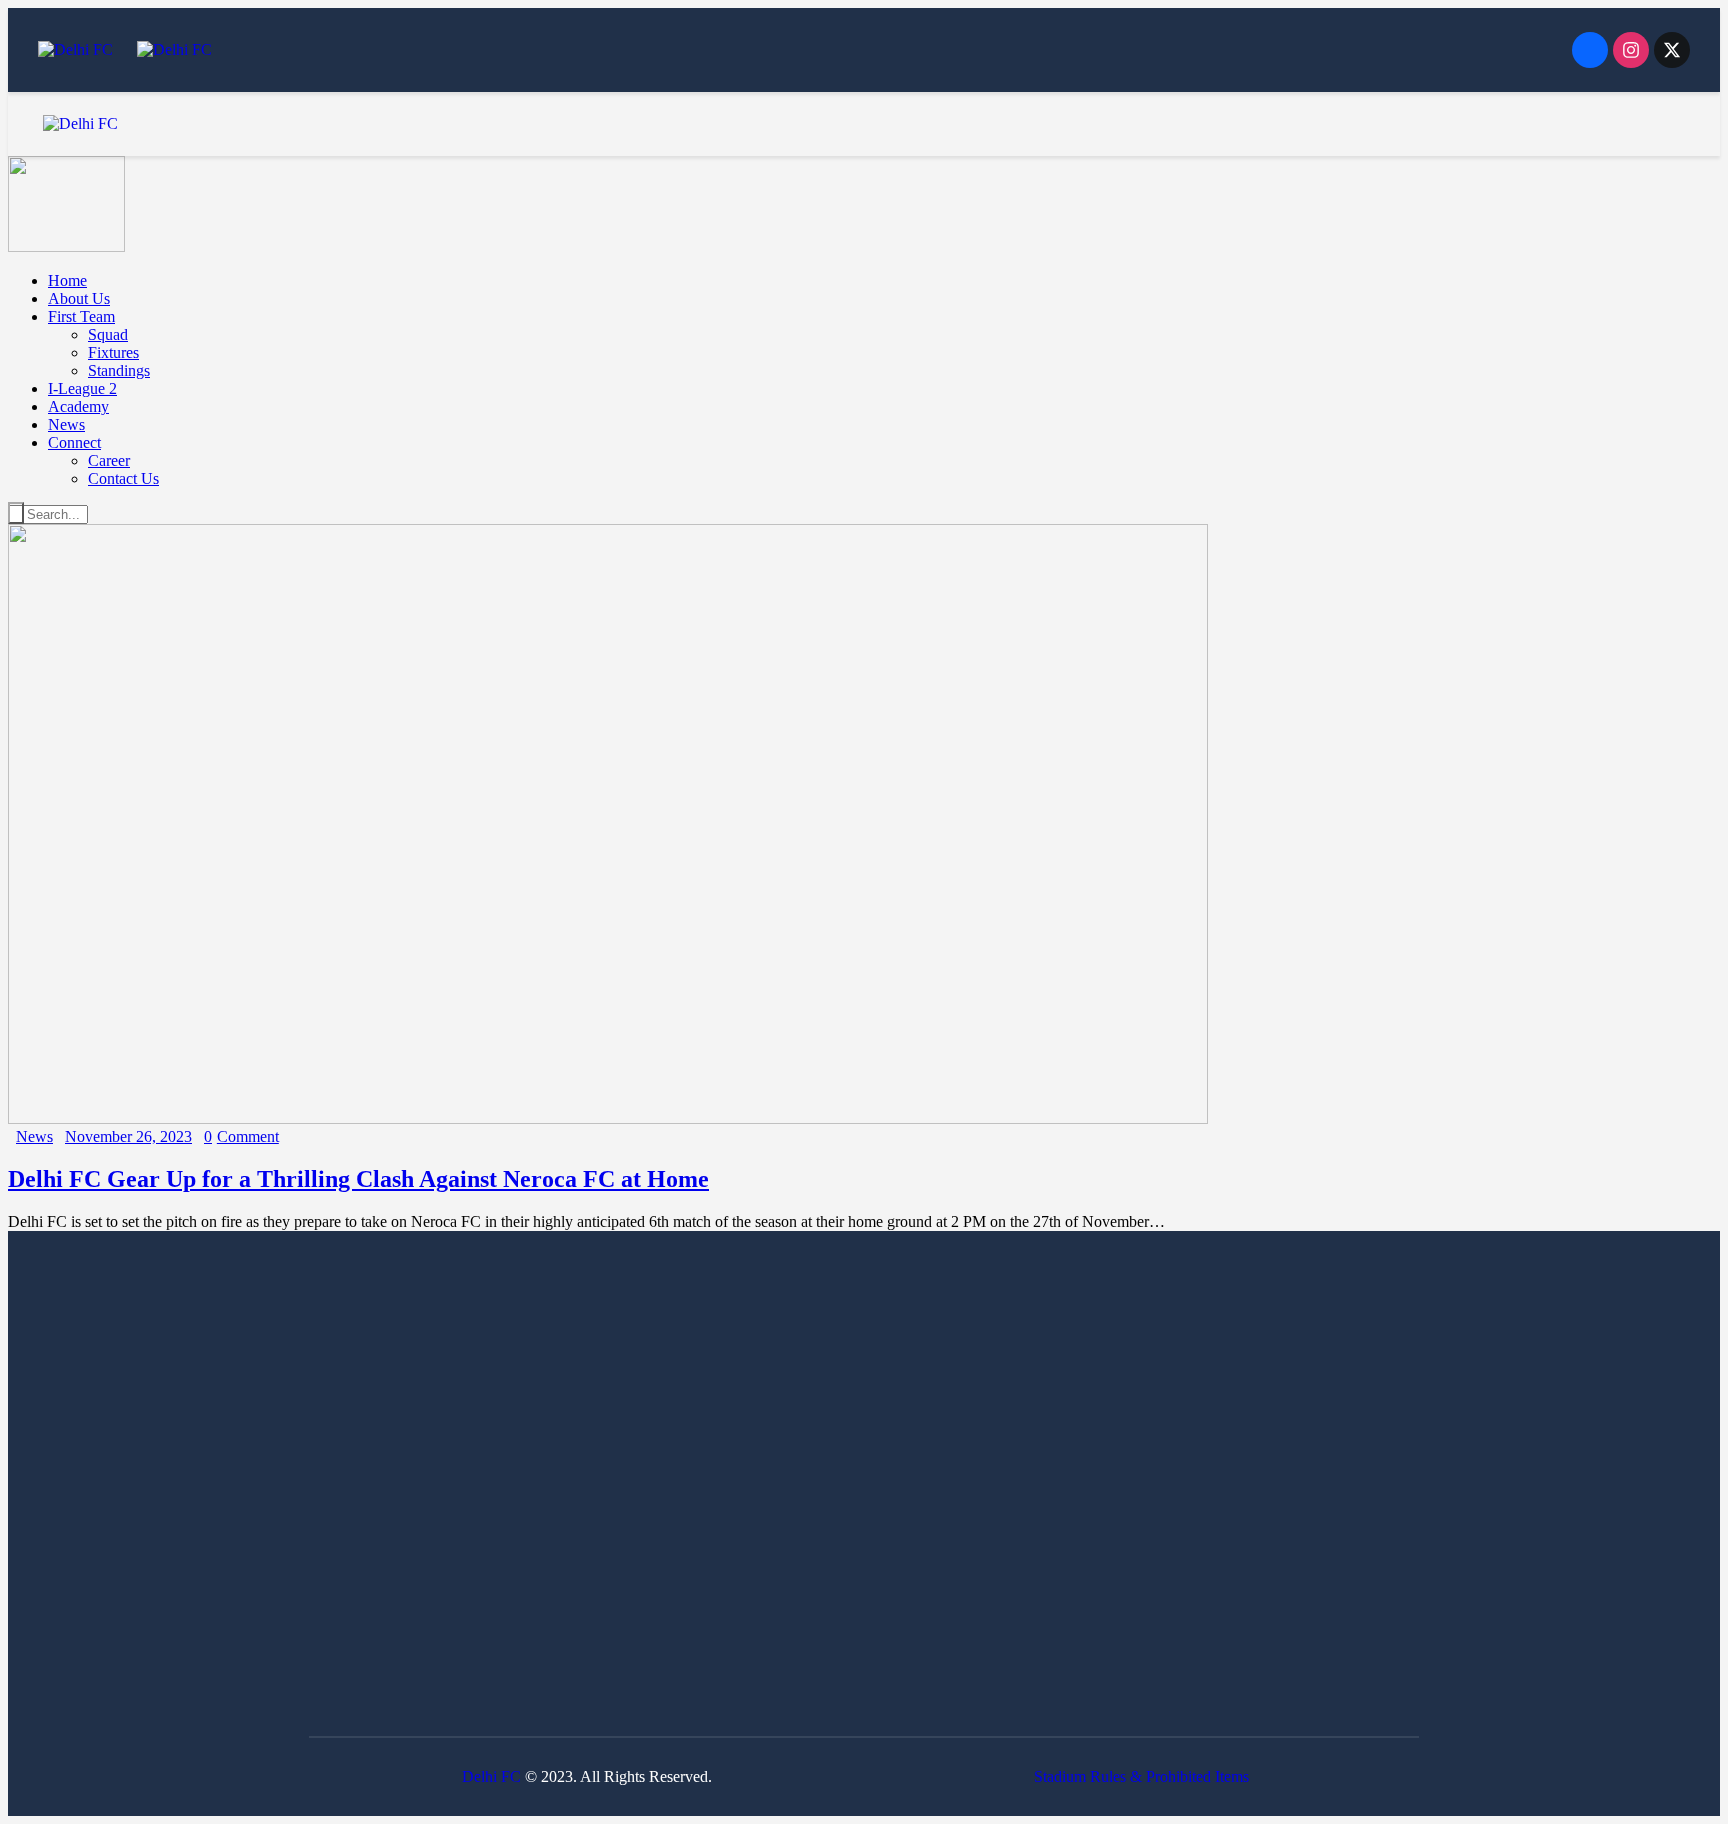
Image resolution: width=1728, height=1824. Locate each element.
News (34, 1136)
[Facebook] (1590, 50)
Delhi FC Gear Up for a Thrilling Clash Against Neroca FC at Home (358, 1179)
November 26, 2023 (128, 1136)
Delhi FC (491, 1776)
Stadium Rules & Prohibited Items (1141, 1776)
